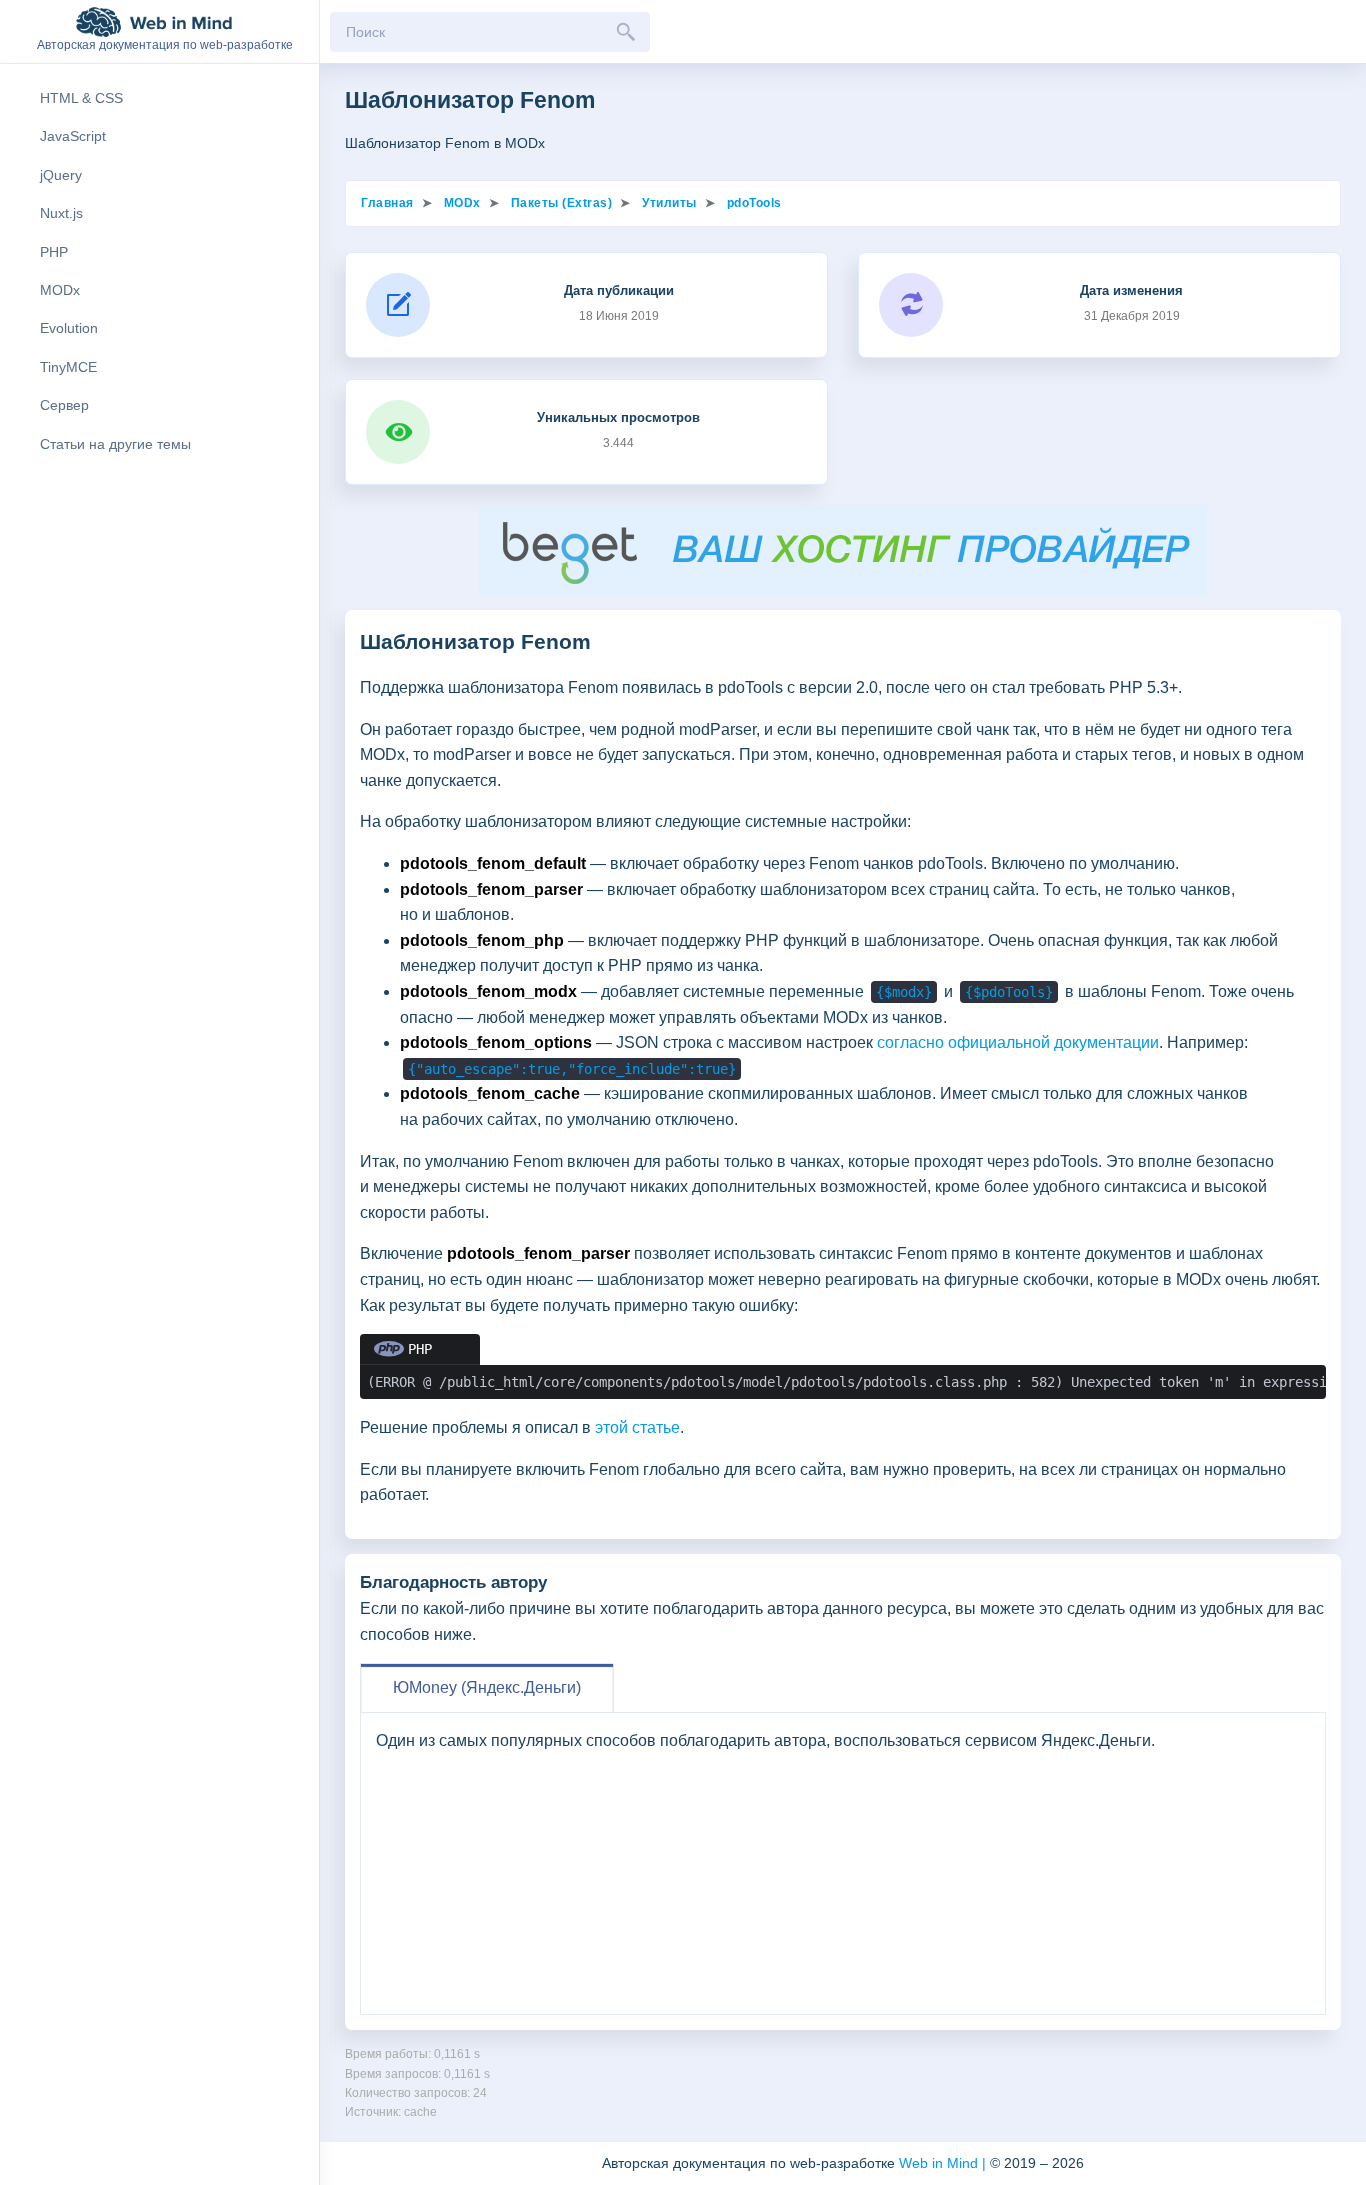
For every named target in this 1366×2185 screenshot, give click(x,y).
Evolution (69, 328)
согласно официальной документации (1018, 1042)
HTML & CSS (81, 98)
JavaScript (73, 136)
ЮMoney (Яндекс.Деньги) (487, 1687)
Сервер (64, 405)
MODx (60, 290)
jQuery (61, 175)
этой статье (637, 1427)
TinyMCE (68, 367)
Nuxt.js (61, 213)
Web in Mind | (944, 2163)
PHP (54, 252)
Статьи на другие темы (115, 444)
